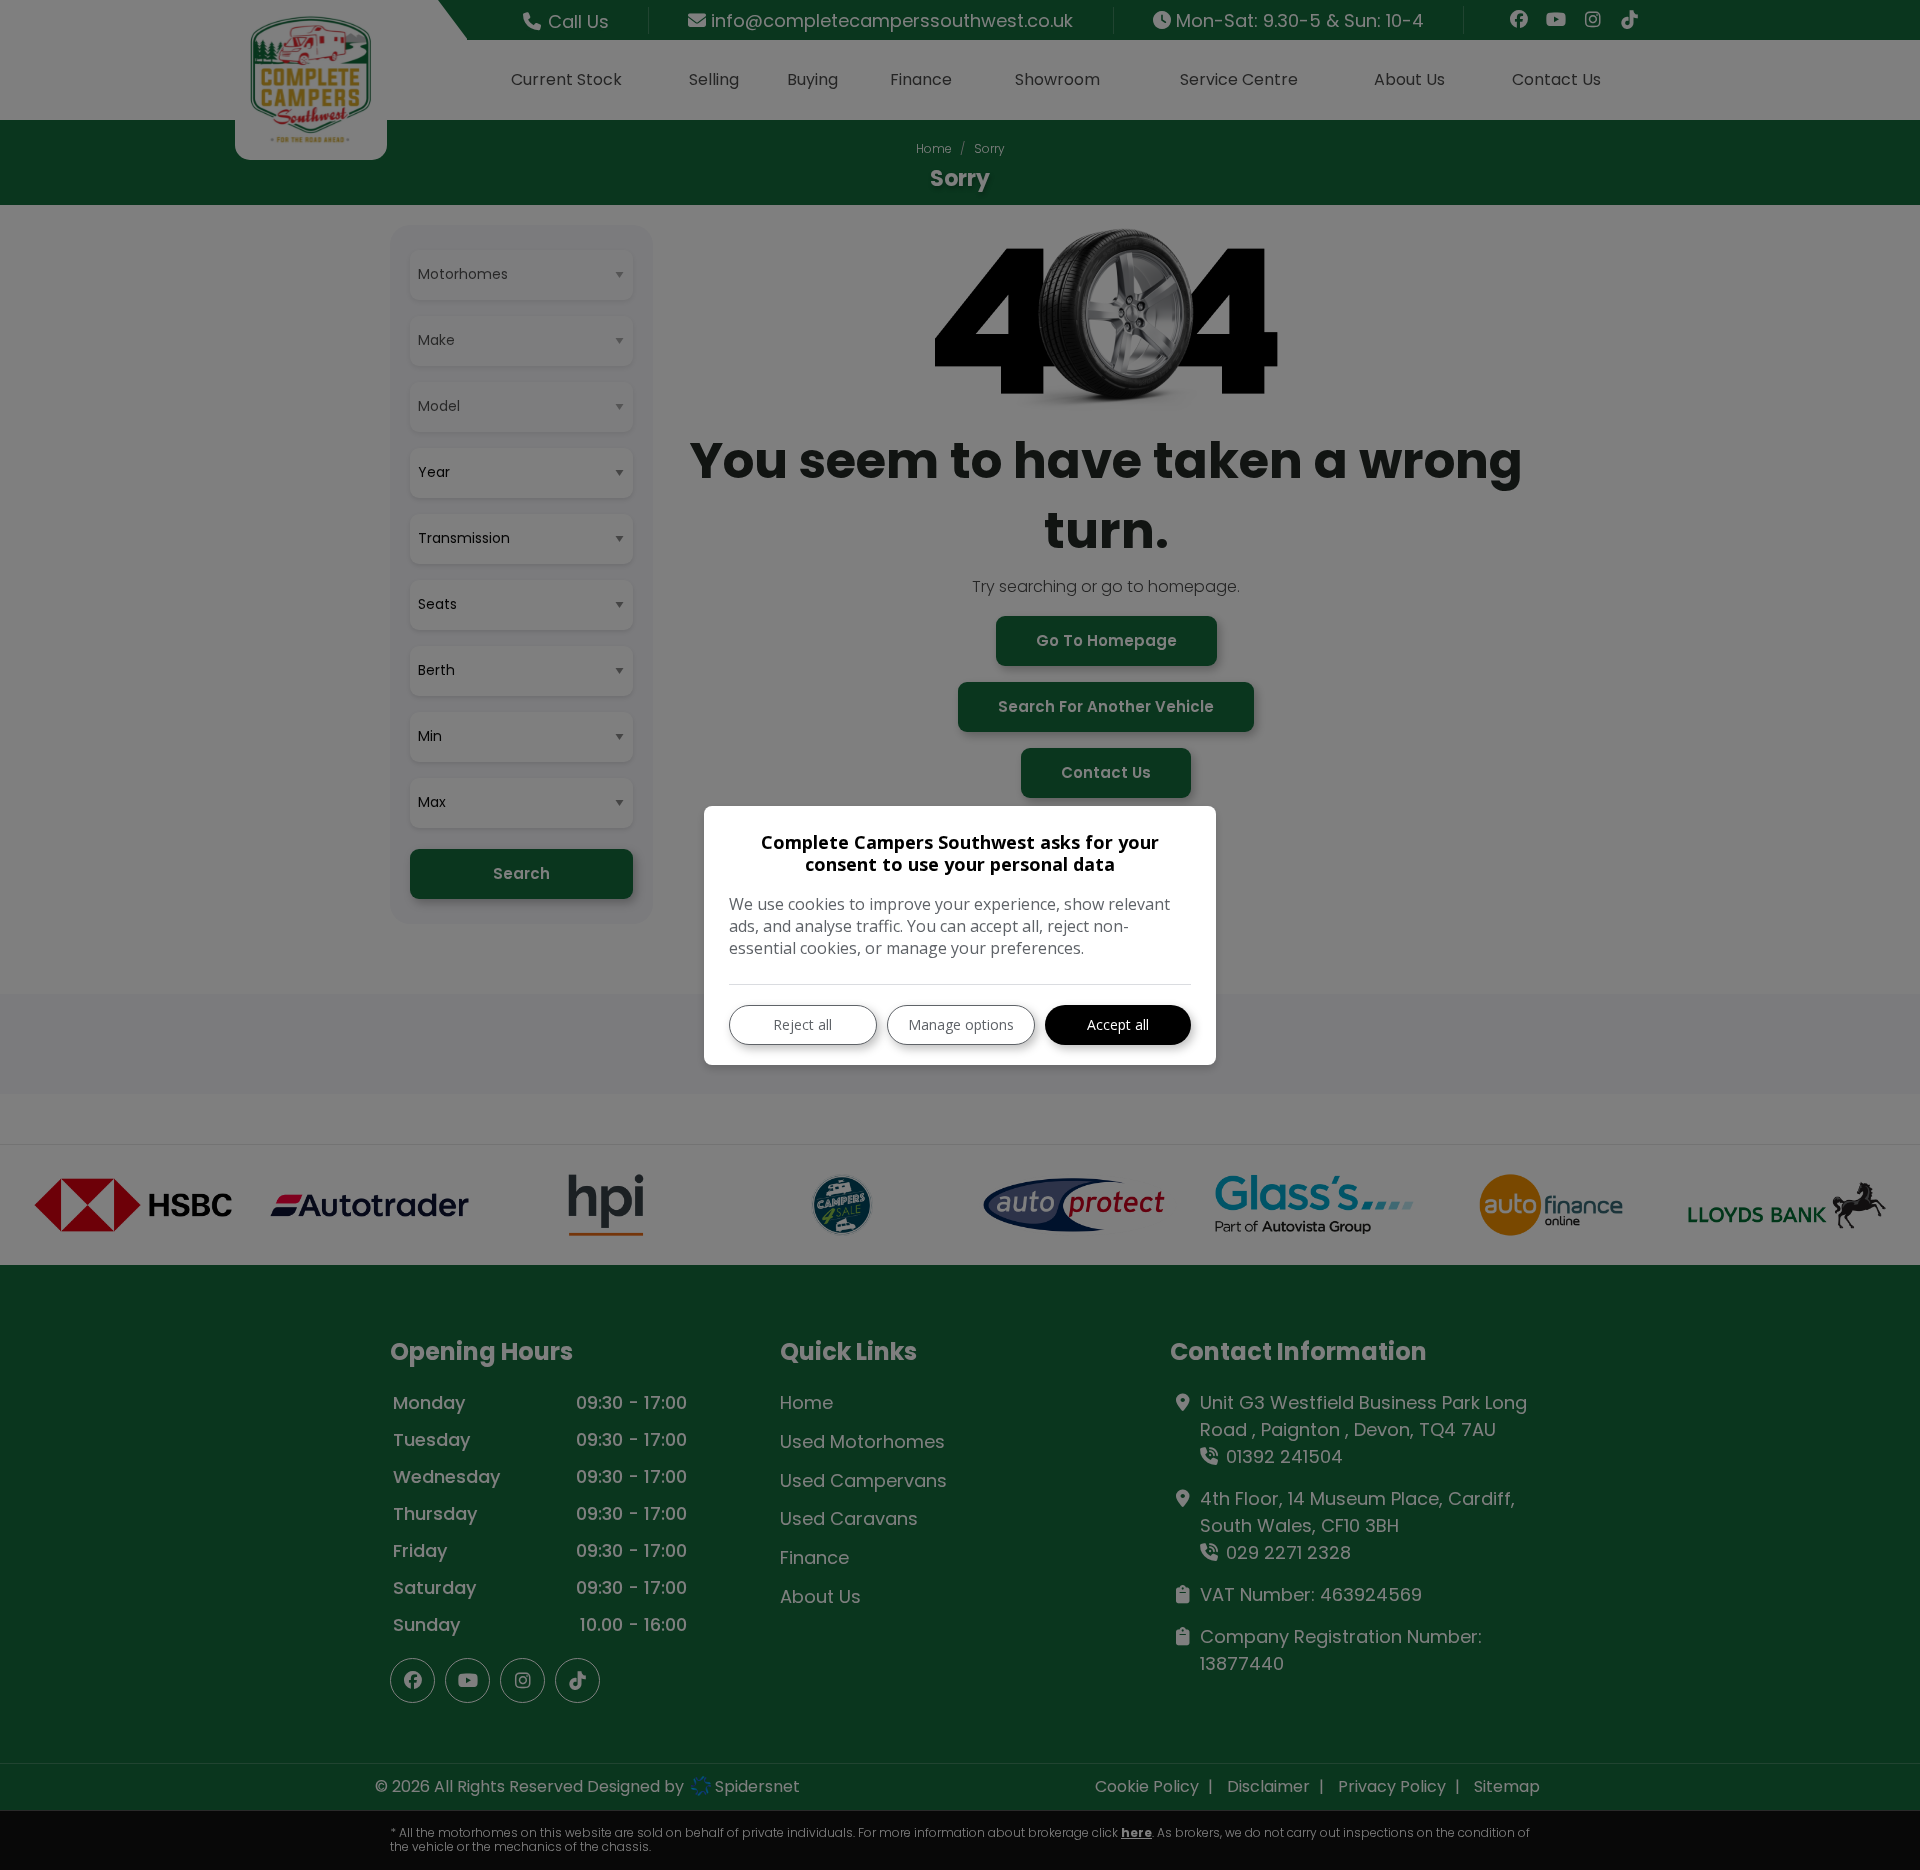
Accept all (1118, 1024)
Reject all (802, 1024)
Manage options (961, 1024)
